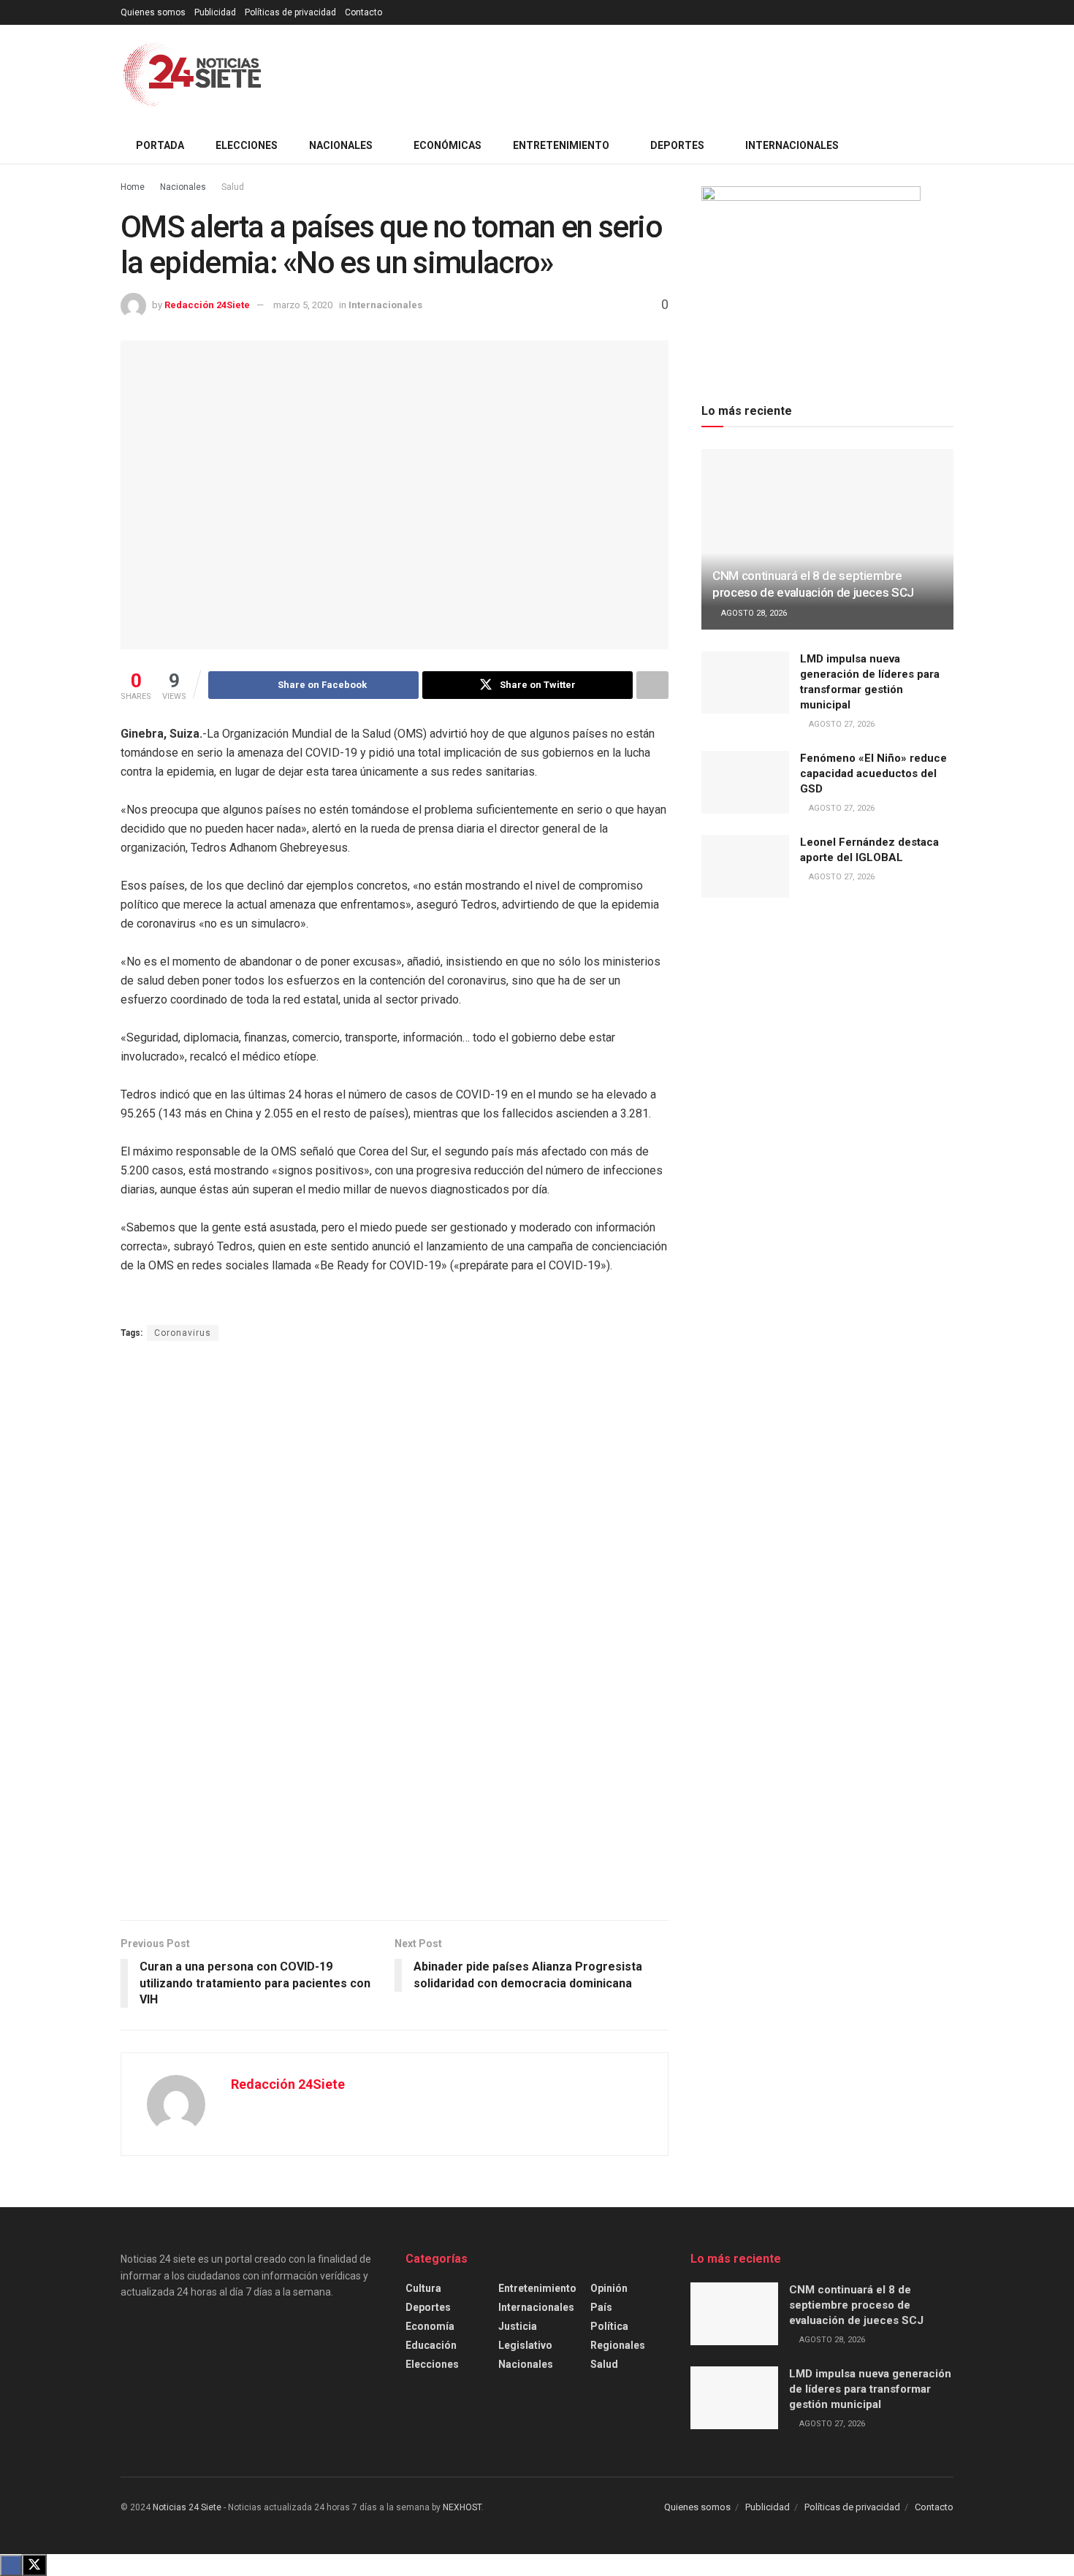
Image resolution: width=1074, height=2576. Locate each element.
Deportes (428, 2307)
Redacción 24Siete (207, 305)
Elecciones (247, 145)
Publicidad (215, 12)
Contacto (363, 12)
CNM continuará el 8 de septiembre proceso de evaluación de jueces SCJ (856, 2305)
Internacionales (536, 2307)
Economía (430, 2326)
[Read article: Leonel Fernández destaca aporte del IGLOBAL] (745, 866)
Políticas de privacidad (290, 12)
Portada (160, 145)
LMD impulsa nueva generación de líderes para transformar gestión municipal (870, 2389)
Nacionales (183, 187)
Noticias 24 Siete (187, 2507)
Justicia (518, 2326)
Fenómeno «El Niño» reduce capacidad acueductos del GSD (873, 773)
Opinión (609, 2288)
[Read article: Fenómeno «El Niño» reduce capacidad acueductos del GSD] (745, 782)
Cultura (423, 2288)
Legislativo (525, 2345)
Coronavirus (183, 1333)
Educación (431, 2345)
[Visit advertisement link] (395, 1632)
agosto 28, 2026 (753, 613)
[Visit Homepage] (193, 76)
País (601, 2307)
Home (133, 187)
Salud (233, 187)
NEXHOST (462, 2507)
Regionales (618, 2345)
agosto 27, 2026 (841, 724)
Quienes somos (153, 12)
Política (609, 2326)
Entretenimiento (537, 2288)
